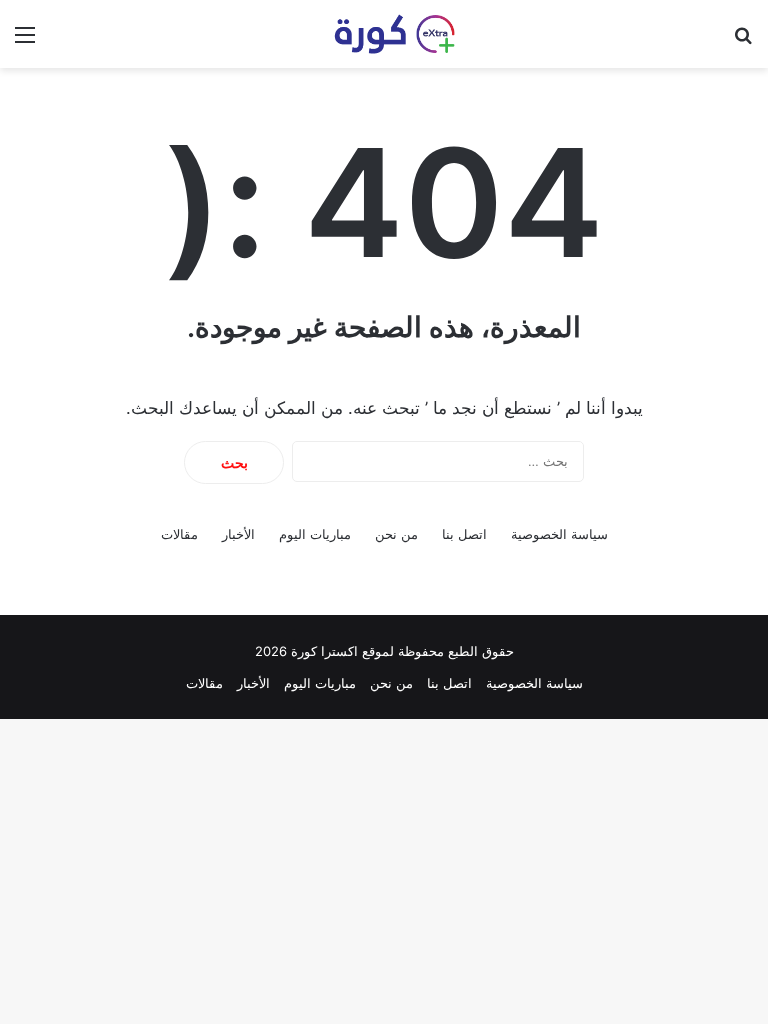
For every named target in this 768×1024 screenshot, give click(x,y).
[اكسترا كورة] (384, 34)
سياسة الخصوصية (559, 534)
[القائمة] (25, 41)
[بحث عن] (743, 41)
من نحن (396, 534)
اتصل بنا (464, 534)
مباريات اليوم (315, 534)
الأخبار (238, 534)
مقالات (179, 534)
